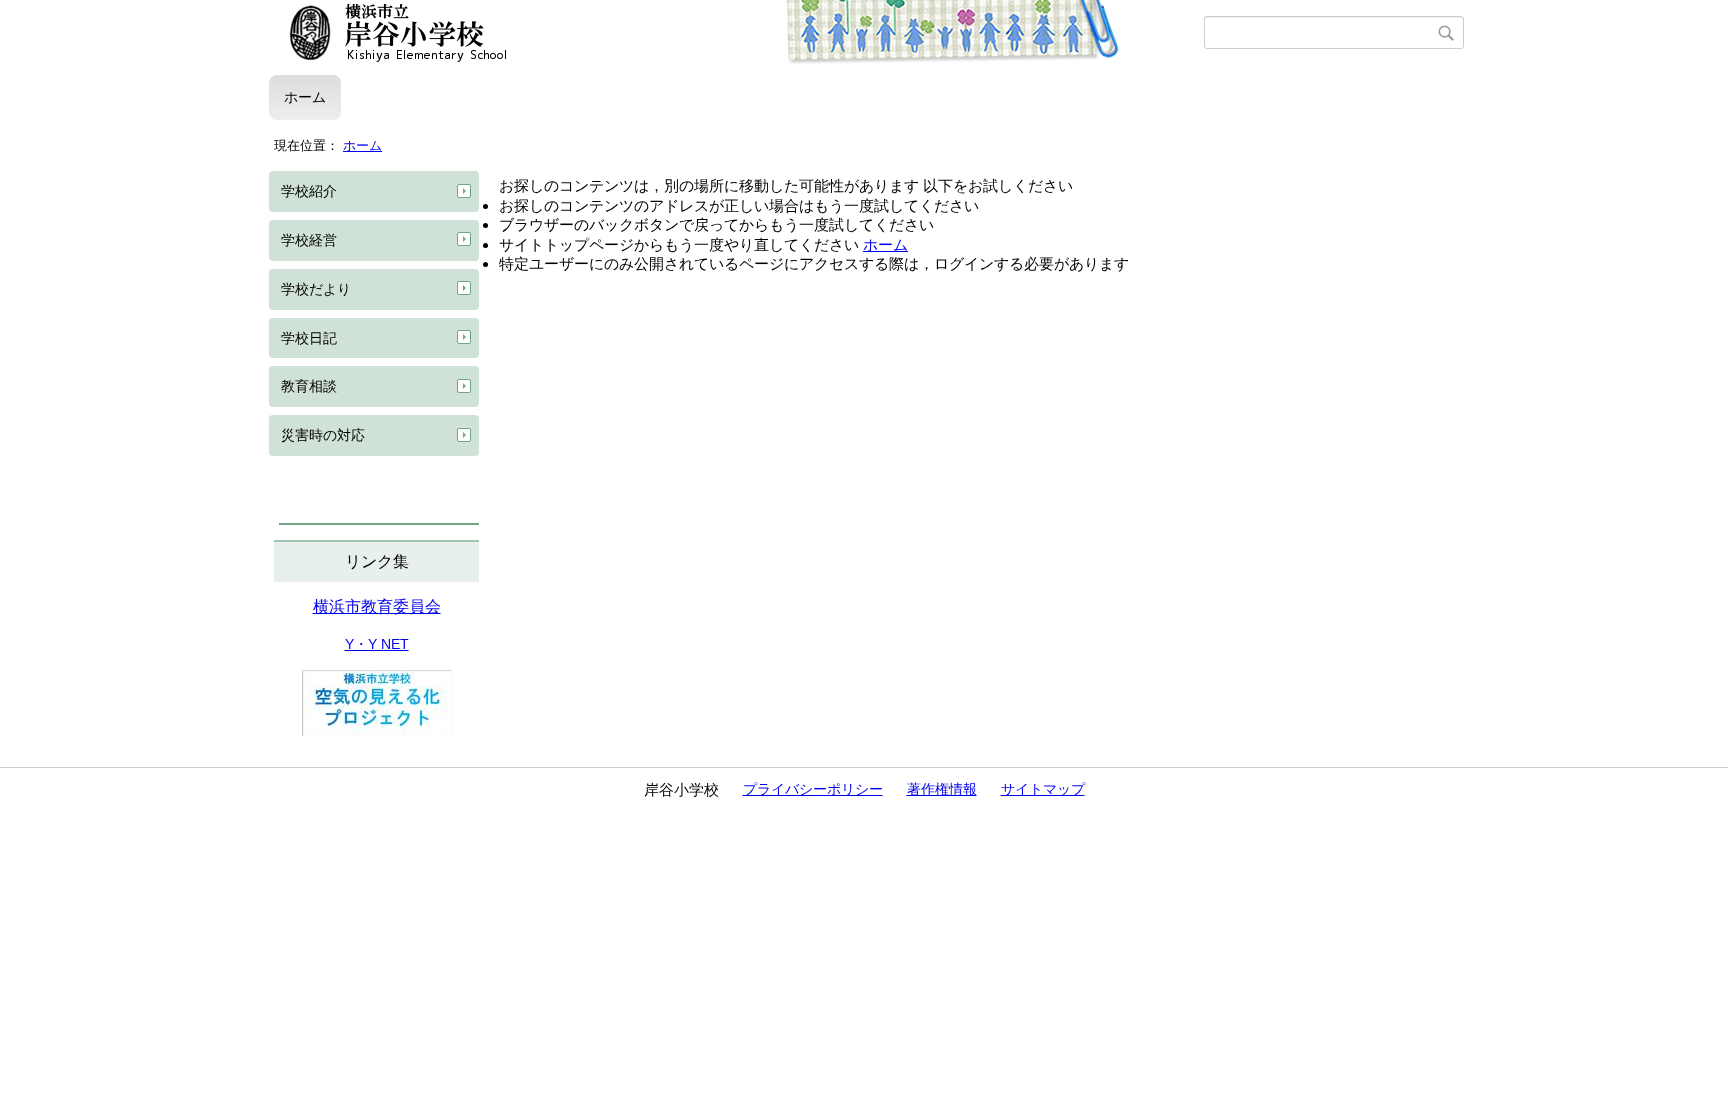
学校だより (316, 289)
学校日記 (309, 338)
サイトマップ (1043, 789)
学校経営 (309, 240)
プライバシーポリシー (813, 789)
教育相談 (309, 386)
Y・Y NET (377, 644)
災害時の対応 (323, 435)
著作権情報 (942, 789)
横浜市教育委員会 (377, 606)
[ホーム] (736, 33)
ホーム (305, 97)
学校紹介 (309, 191)
